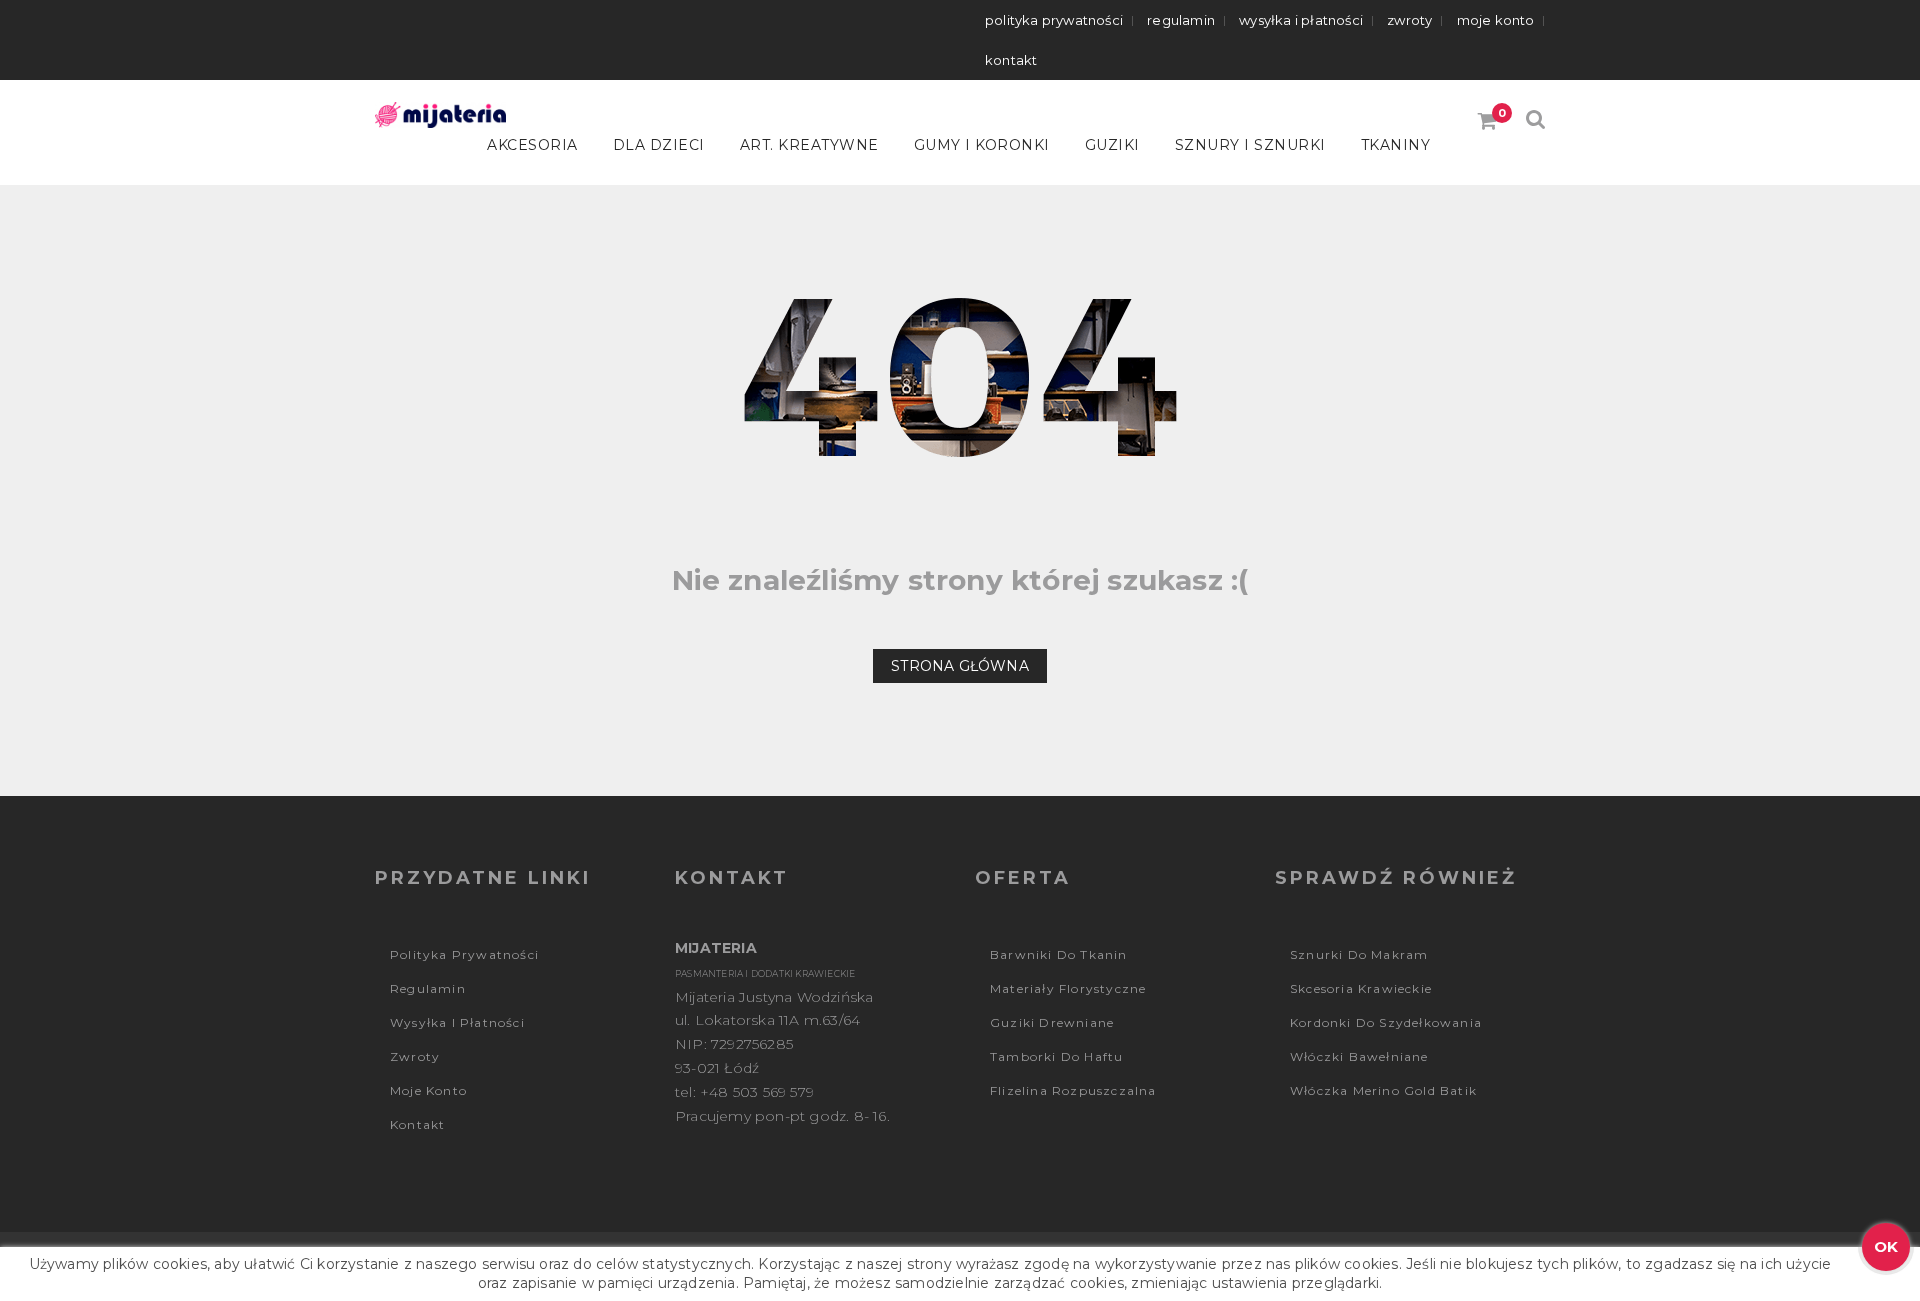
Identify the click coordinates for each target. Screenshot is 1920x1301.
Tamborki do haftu (1056, 1056)
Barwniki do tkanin (1059, 954)
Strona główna (960, 666)
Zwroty (1409, 20)
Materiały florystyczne (1068, 988)
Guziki (1112, 145)
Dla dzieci (659, 145)
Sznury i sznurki (1250, 145)
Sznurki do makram (1359, 954)
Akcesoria (532, 145)
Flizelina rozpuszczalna (1073, 1090)
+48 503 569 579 (757, 1092)
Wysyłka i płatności (1301, 20)
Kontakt (1011, 60)
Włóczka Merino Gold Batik (1383, 1090)
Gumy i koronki (982, 145)
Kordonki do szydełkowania (1386, 1022)
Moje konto (1496, 20)
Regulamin (1181, 20)
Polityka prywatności (1054, 20)
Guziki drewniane (1052, 1022)
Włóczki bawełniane (1359, 1056)
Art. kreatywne (809, 145)
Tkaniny (1396, 145)
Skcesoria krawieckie (1361, 988)
